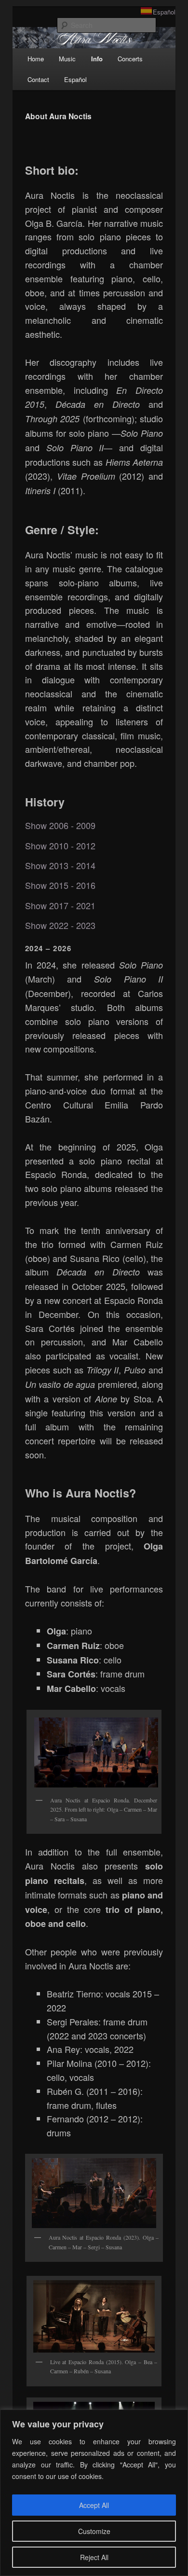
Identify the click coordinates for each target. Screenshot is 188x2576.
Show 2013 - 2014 (60, 866)
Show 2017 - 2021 (60, 906)
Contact (38, 79)
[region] (94, 2493)
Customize (94, 2531)
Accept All (94, 2505)
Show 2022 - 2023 (60, 925)
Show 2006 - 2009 (60, 825)
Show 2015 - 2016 (60, 885)
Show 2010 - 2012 (60, 846)
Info (97, 59)
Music (67, 59)
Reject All (94, 2557)
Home (36, 59)
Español (164, 12)
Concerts (130, 59)
